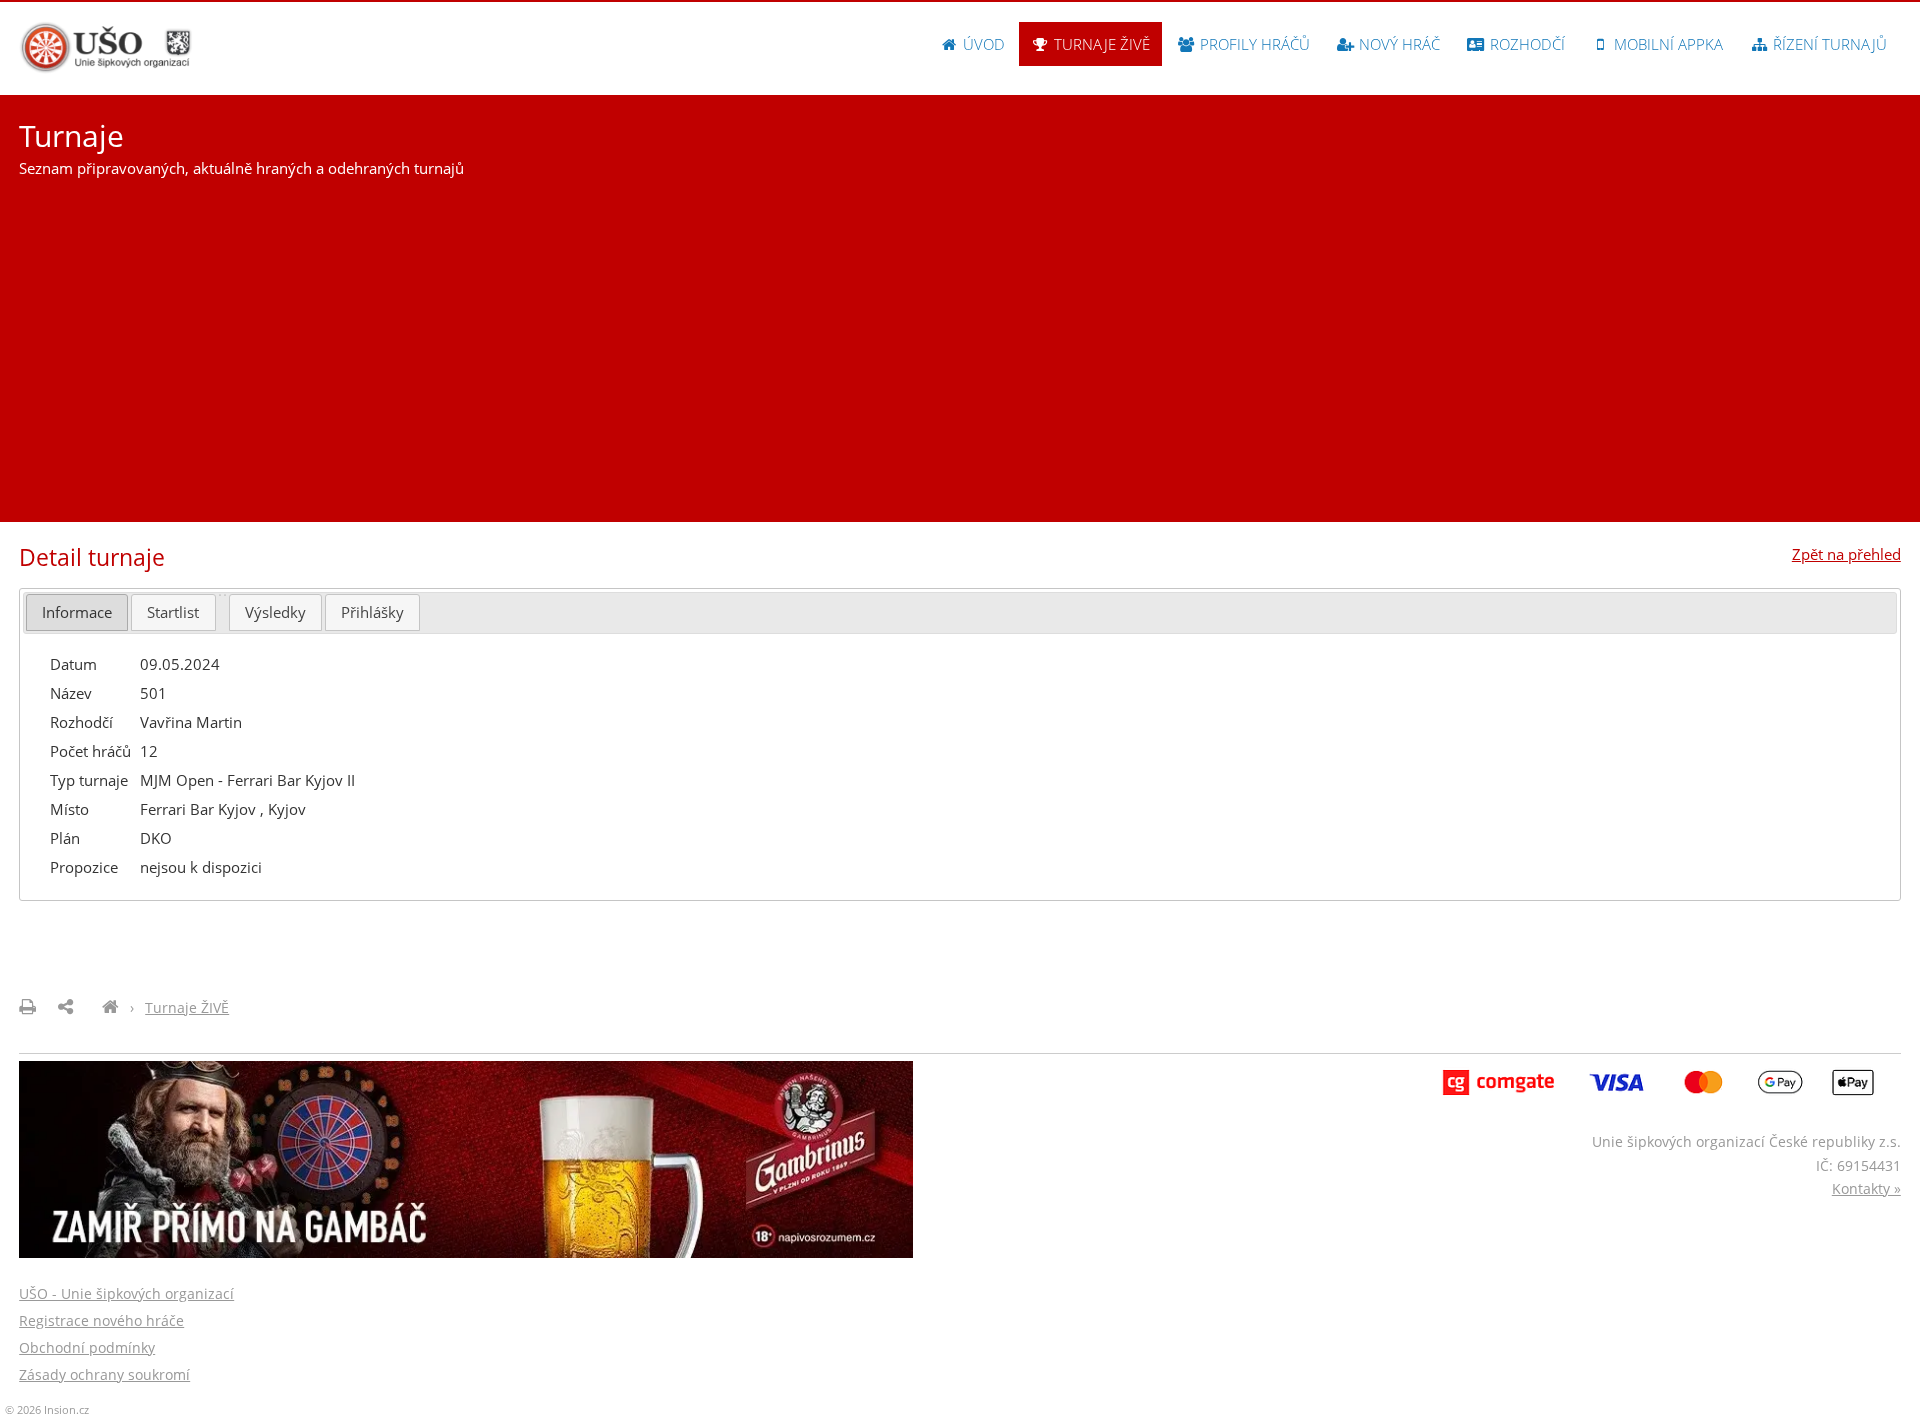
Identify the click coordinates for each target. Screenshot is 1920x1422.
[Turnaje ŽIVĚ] (110, 1007)
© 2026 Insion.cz (47, 1409)
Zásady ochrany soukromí (104, 1374)
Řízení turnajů (1828, 44)
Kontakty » (1866, 1188)
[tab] (77, 612)
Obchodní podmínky (87, 1347)
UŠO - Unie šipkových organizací (126, 1293)
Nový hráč (1397, 44)
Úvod (982, 44)
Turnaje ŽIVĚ (1100, 44)
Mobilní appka (1666, 44)
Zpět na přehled (1846, 554)
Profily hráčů (1253, 44)
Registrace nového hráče (101, 1320)
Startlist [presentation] (173, 612)
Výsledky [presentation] (275, 612)
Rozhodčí (1525, 44)
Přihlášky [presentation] (372, 612)
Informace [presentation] (77, 612)
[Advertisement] (960, 342)
